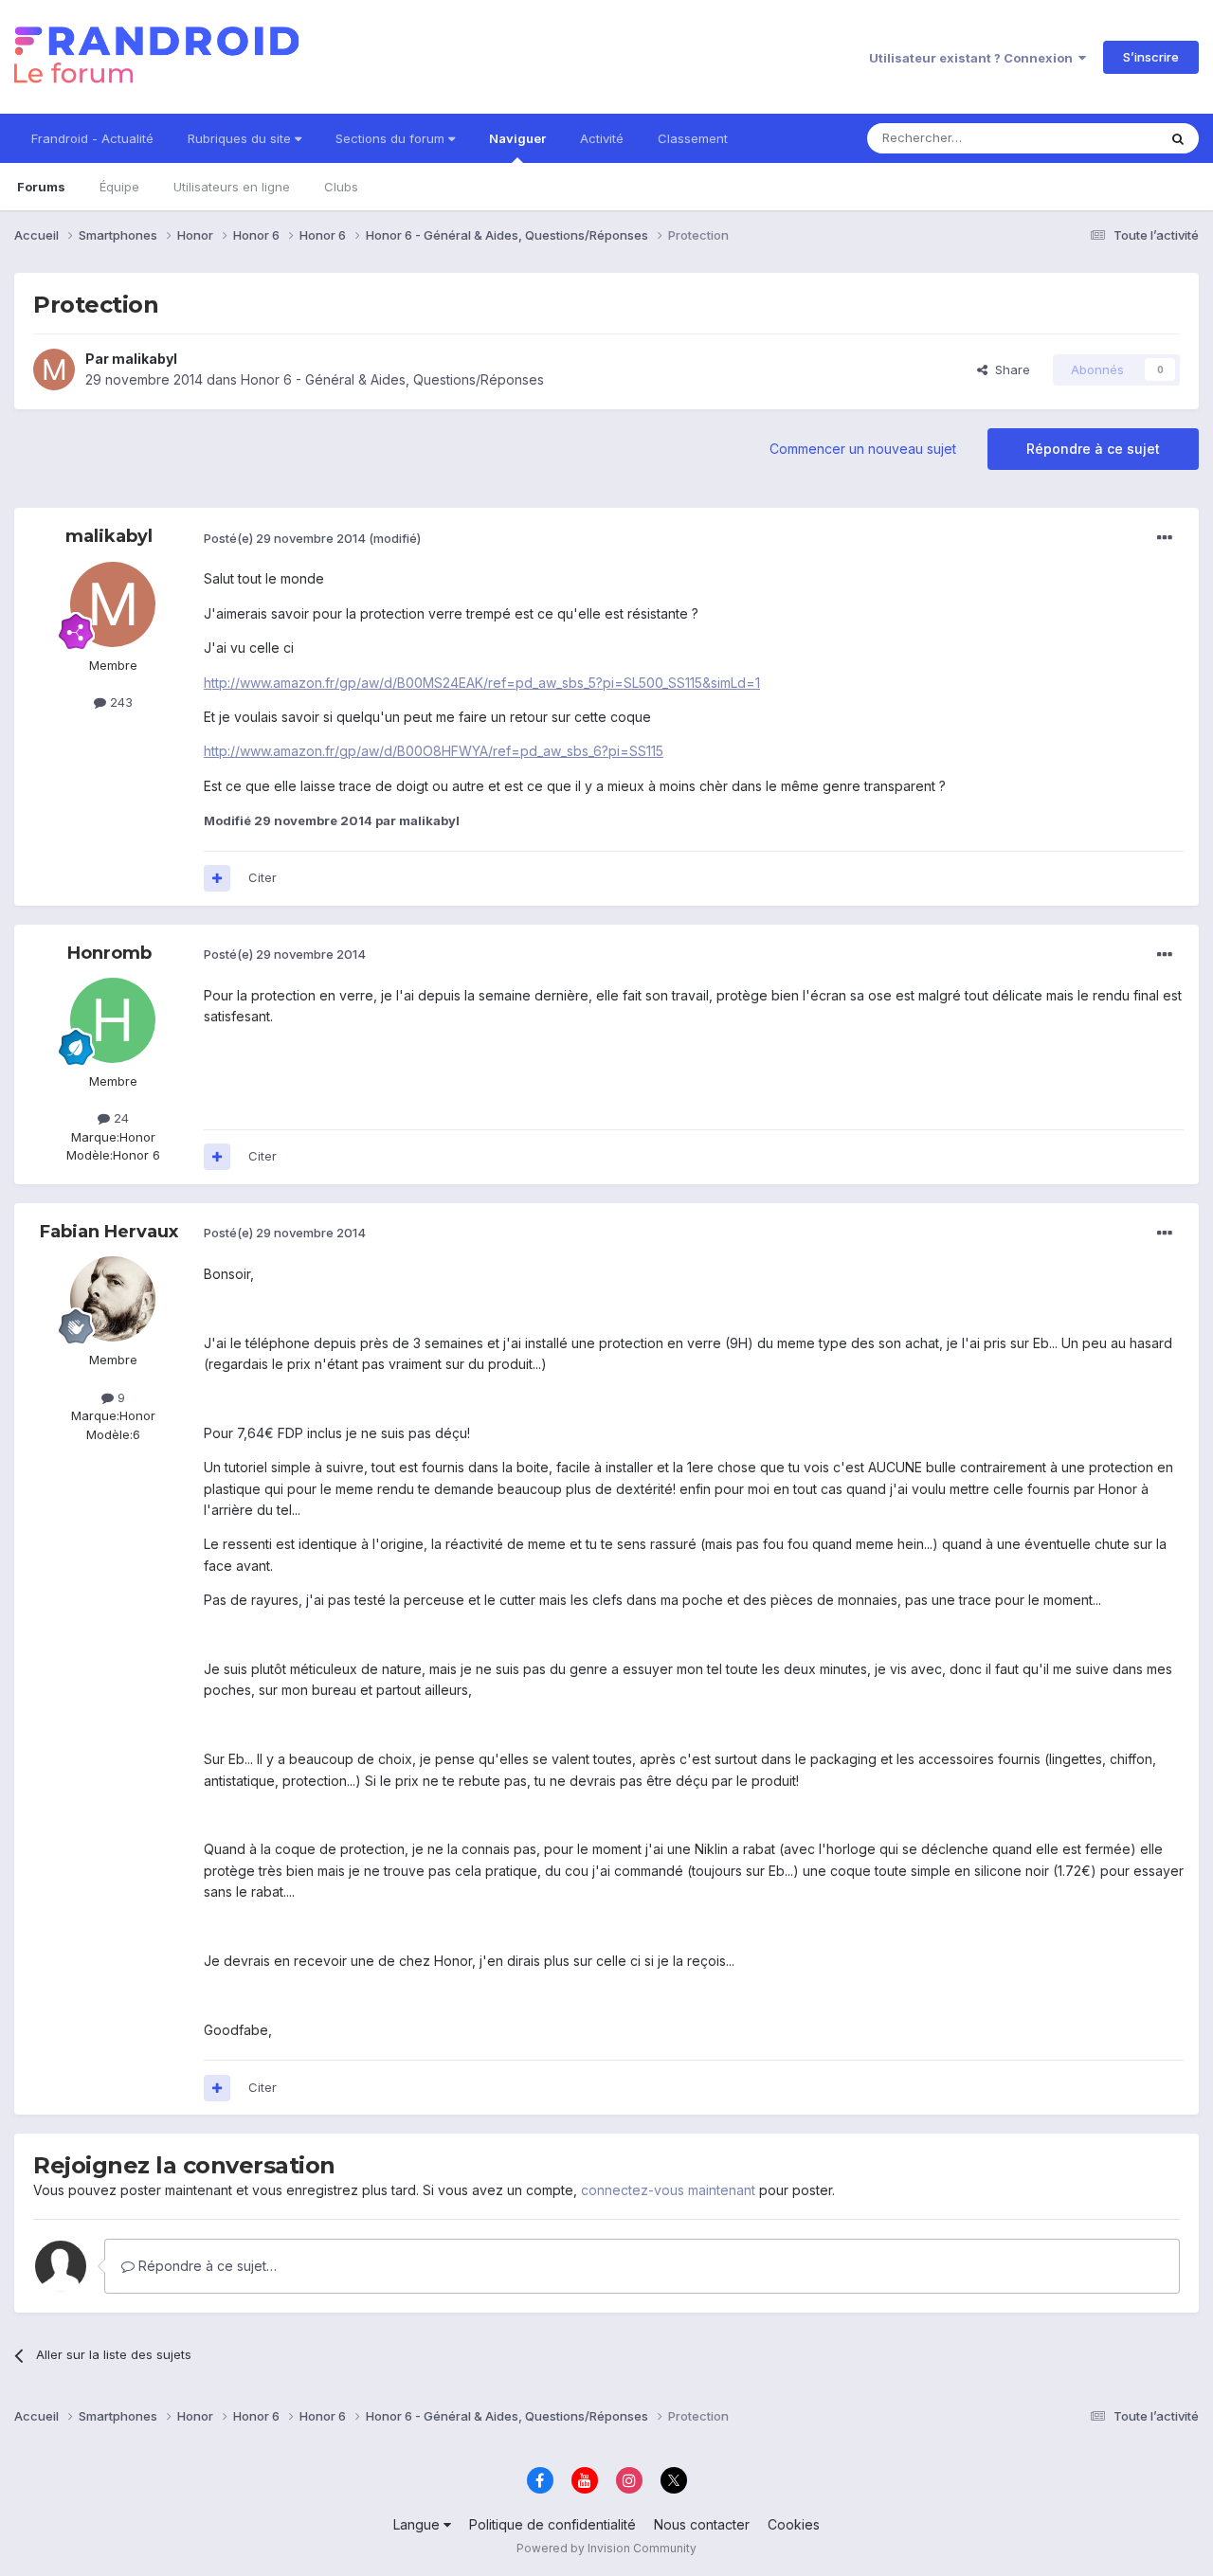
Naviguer (517, 138)
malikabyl (145, 359)
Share (1009, 369)
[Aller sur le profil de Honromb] (113, 1020)
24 (119, 1118)
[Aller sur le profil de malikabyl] (54, 369)
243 (119, 702)
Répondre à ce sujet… (206, 2266)
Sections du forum (392, 138)
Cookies (794, 2524)
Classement (693, 138)
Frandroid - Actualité (92, 138)
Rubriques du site (241, 138)
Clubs (341, 187)
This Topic (1102, 138)
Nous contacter (702, 2524)
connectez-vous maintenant (668, 2190)
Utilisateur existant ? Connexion (974, 58)
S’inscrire (1151, 57)
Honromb (109, 953)
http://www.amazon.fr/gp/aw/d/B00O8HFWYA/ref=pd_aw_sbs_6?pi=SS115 (434, 751)
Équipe (119, 187)
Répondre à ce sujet (1093, 449)
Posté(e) (285, 538)
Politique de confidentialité (552, 2524)
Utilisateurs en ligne (232, 187)
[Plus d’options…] (1165, 538)
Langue (418, 2524)
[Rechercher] (1178, 138)
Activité (602, 138)
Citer (263, 877)
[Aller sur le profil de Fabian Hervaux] (113, 1299)
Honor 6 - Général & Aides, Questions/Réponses (392, 379)
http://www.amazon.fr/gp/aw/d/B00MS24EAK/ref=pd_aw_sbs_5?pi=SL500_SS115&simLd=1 (482, 683)
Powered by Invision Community (606, 2548)
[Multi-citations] (217, 878)
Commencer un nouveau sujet (863, 449)
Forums (41, 187)
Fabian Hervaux (109, 1232)
